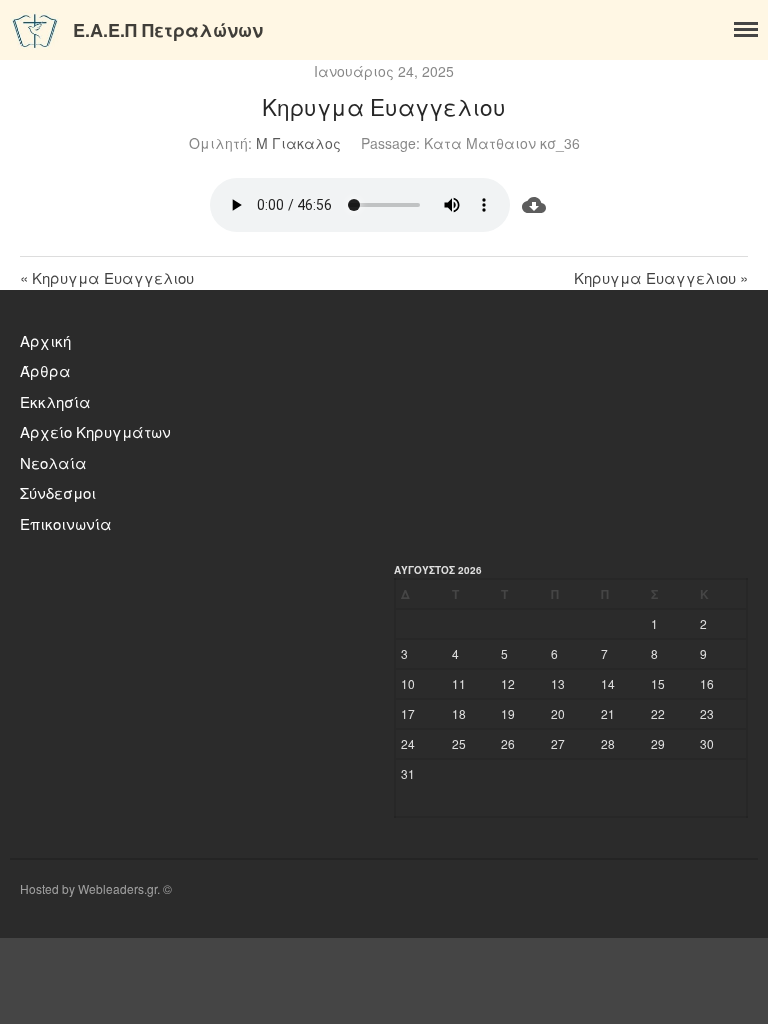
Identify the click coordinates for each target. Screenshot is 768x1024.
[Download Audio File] (534, 205)
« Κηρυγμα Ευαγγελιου (107, 277)
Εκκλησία (55, 401)
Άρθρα (45, 370)
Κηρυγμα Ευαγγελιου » (661, 277)
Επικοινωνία (66, 523)
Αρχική (45, 340)
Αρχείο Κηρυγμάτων (95, 431)
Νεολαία (53, 462)
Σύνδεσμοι (58, 492)
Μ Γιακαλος (298, 143)
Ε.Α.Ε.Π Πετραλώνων (168, 30)
